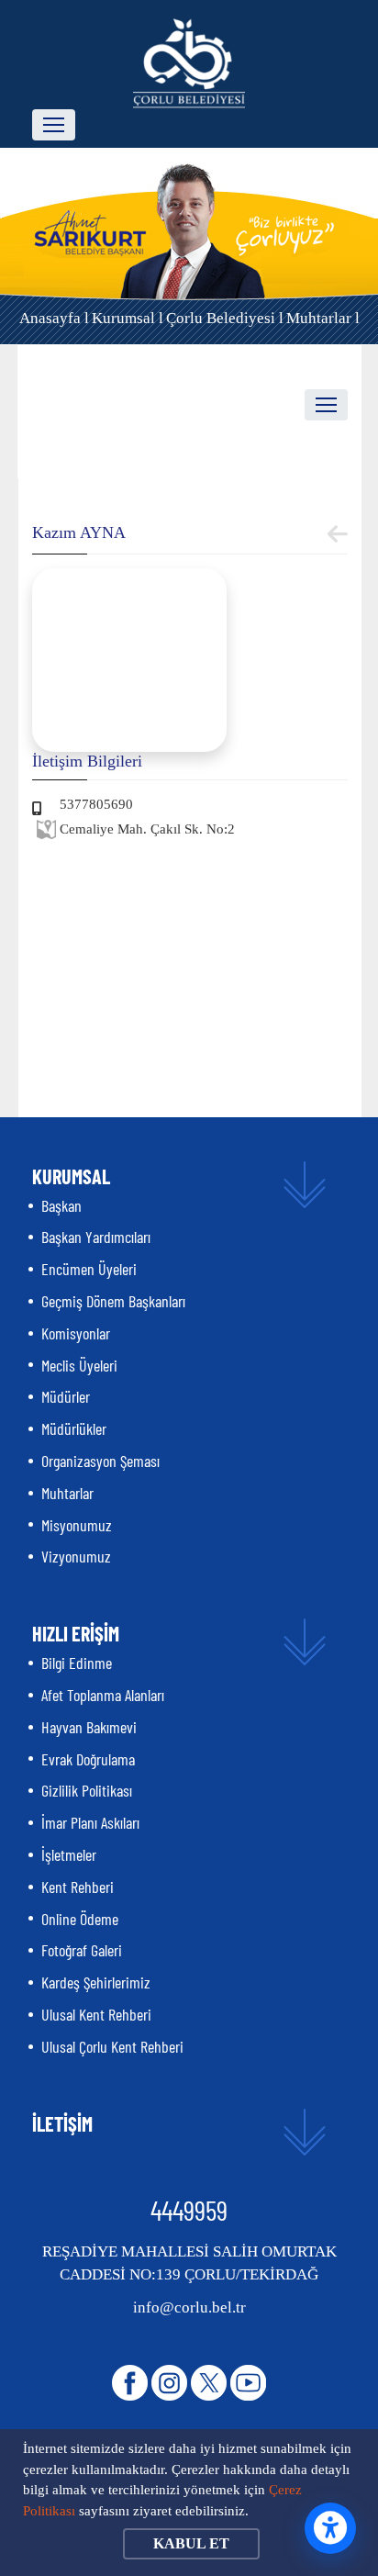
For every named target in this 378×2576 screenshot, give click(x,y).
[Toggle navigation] (54, 125)
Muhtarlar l (323, 318)
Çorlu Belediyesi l (225, 318)
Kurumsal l (128, 318)
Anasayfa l (54, 318)
